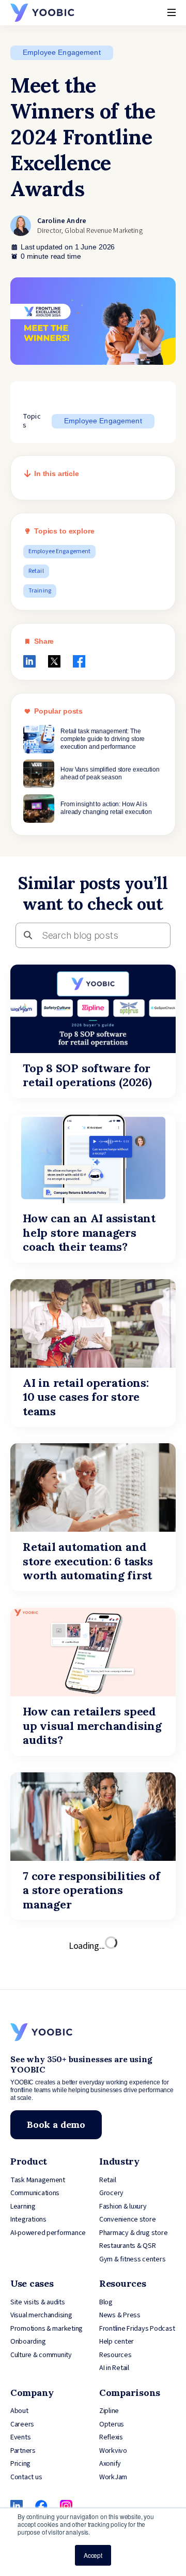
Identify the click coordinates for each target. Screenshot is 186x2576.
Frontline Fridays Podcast (137, 2329)
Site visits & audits (38, 2302)
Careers (22, 2424)
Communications (35, 2193)
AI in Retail (114, 2368)
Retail (36, 571)
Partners (23, 2451)
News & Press (120, 2315)
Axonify (110, 2464)
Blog (106, 2302)
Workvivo (113, 2451)
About (19, 2411)
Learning (23, 2207)
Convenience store (127, 2219)
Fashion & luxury (123, 2207)
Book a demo (56, 2125)
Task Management (38, 2180)
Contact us (26, 2477)
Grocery (111, 2193)
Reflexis (111, 2437)
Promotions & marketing (47, 2329)
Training (40, 591)
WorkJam (113, 2477)
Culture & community (41, 2355)
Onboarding (28, 2342)
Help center (117, 2342)
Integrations (28, 2219)
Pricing (20, 2464)
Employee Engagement (62, 52)
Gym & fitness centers (132, 2259)
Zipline (109, 2411)
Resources (115, 2355)
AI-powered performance (48, 2233)
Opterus (112, 2424)
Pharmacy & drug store (133, 2233)
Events (20, 2437)
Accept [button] (93, 2555)
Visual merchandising (41, 2315)
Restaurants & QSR (127, 2246)
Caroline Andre (62, 221)
